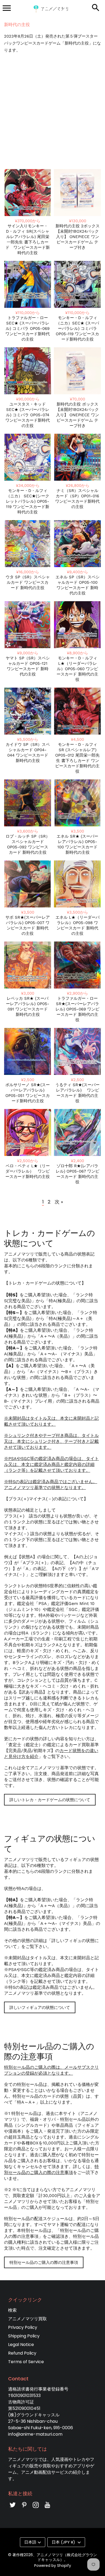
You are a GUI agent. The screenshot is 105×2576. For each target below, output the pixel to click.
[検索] (96, 8)
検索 (12, 2310)
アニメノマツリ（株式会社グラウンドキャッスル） (67, 2557)
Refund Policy (22, 2353)
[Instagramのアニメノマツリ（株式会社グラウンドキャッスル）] (36, 2509)
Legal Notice (21, 2345)
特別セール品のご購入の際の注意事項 (44, 2262)
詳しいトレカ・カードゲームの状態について (50, 1800)
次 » (59, 1202)
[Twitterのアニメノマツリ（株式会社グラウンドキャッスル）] (13, 2509)
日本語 (30, 2542)
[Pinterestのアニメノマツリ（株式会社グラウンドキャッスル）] (24, 2509)
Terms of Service (26, 2362)
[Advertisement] (52, 111)
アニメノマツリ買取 (27, 2319)
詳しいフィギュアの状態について (40, 2007)
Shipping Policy (24, 2336)
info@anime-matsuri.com (35, 2434)
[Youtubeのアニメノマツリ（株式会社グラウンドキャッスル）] (47, 2509)
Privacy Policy (23, 2327)
